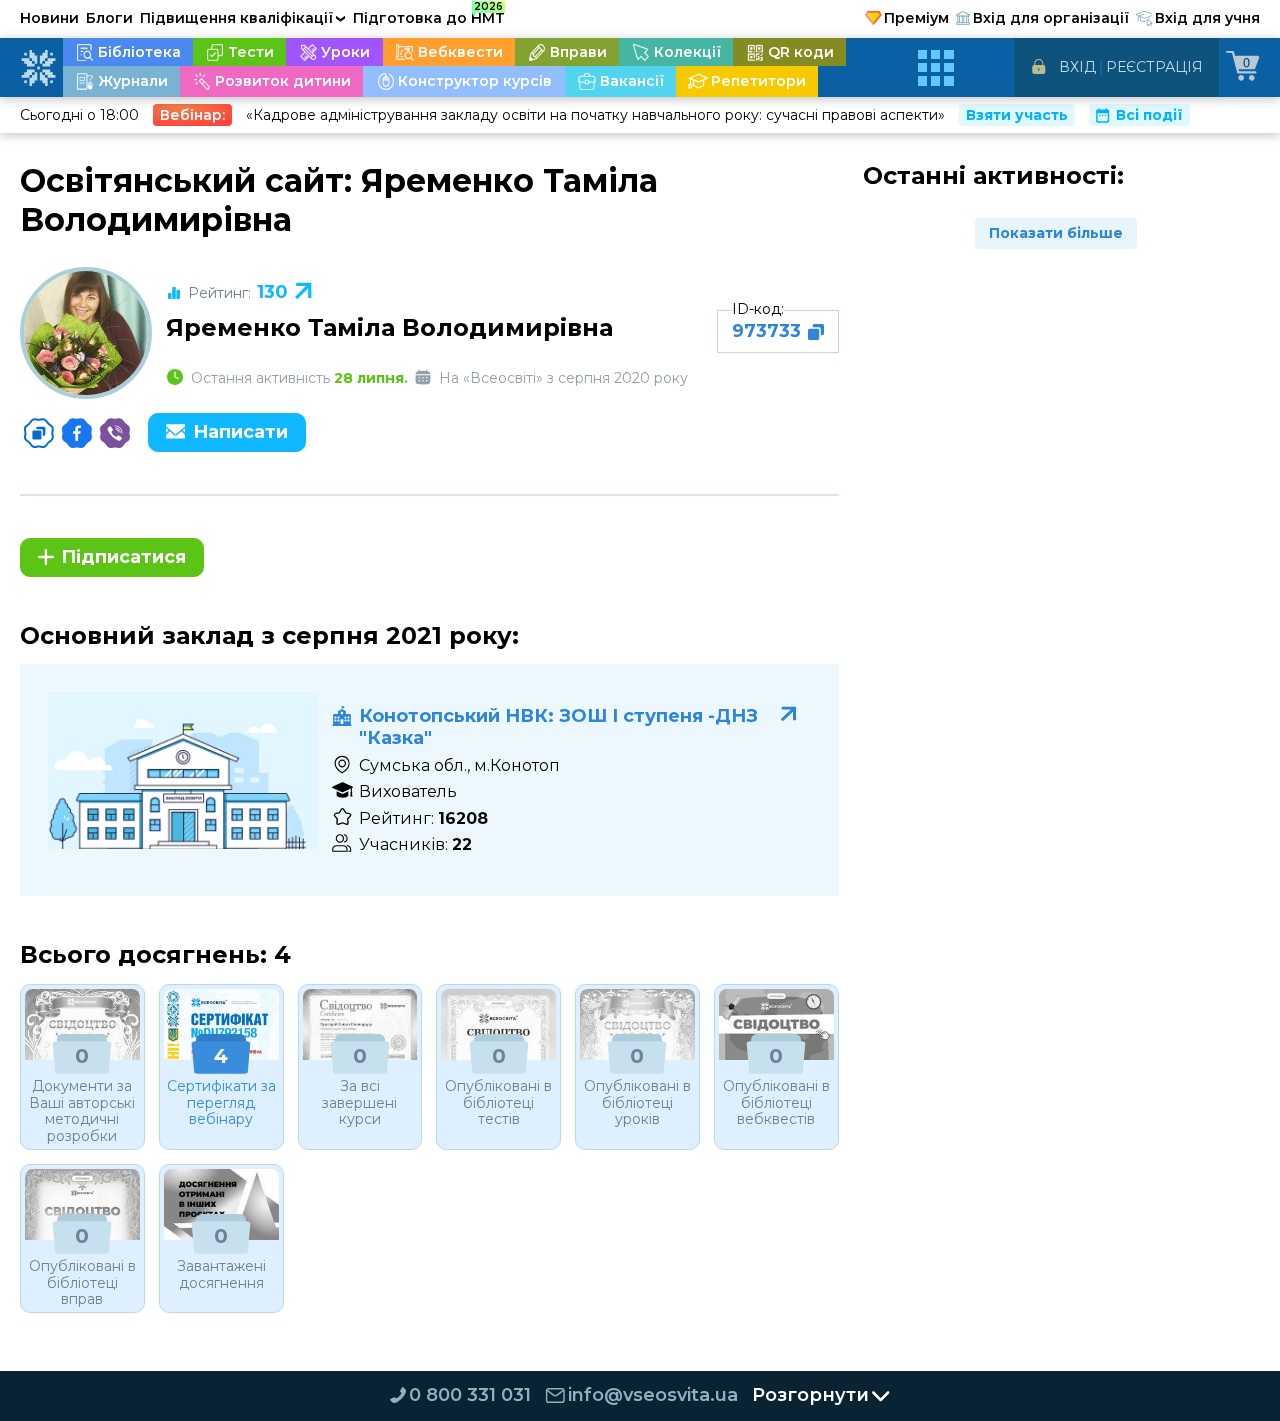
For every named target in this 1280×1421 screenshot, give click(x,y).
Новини (49, 18)
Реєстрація (1154, 67)
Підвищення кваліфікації (243, 18)
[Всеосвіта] (38, 68)
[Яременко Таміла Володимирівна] (86, 333)
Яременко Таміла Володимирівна (389, 327)
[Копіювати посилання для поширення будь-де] (39, 433)
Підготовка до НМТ (429, 15)
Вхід (1077, 67)
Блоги (109, 18)
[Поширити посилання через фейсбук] (77, 433)
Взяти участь (1017, 115)
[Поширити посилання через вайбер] (115, 433)
